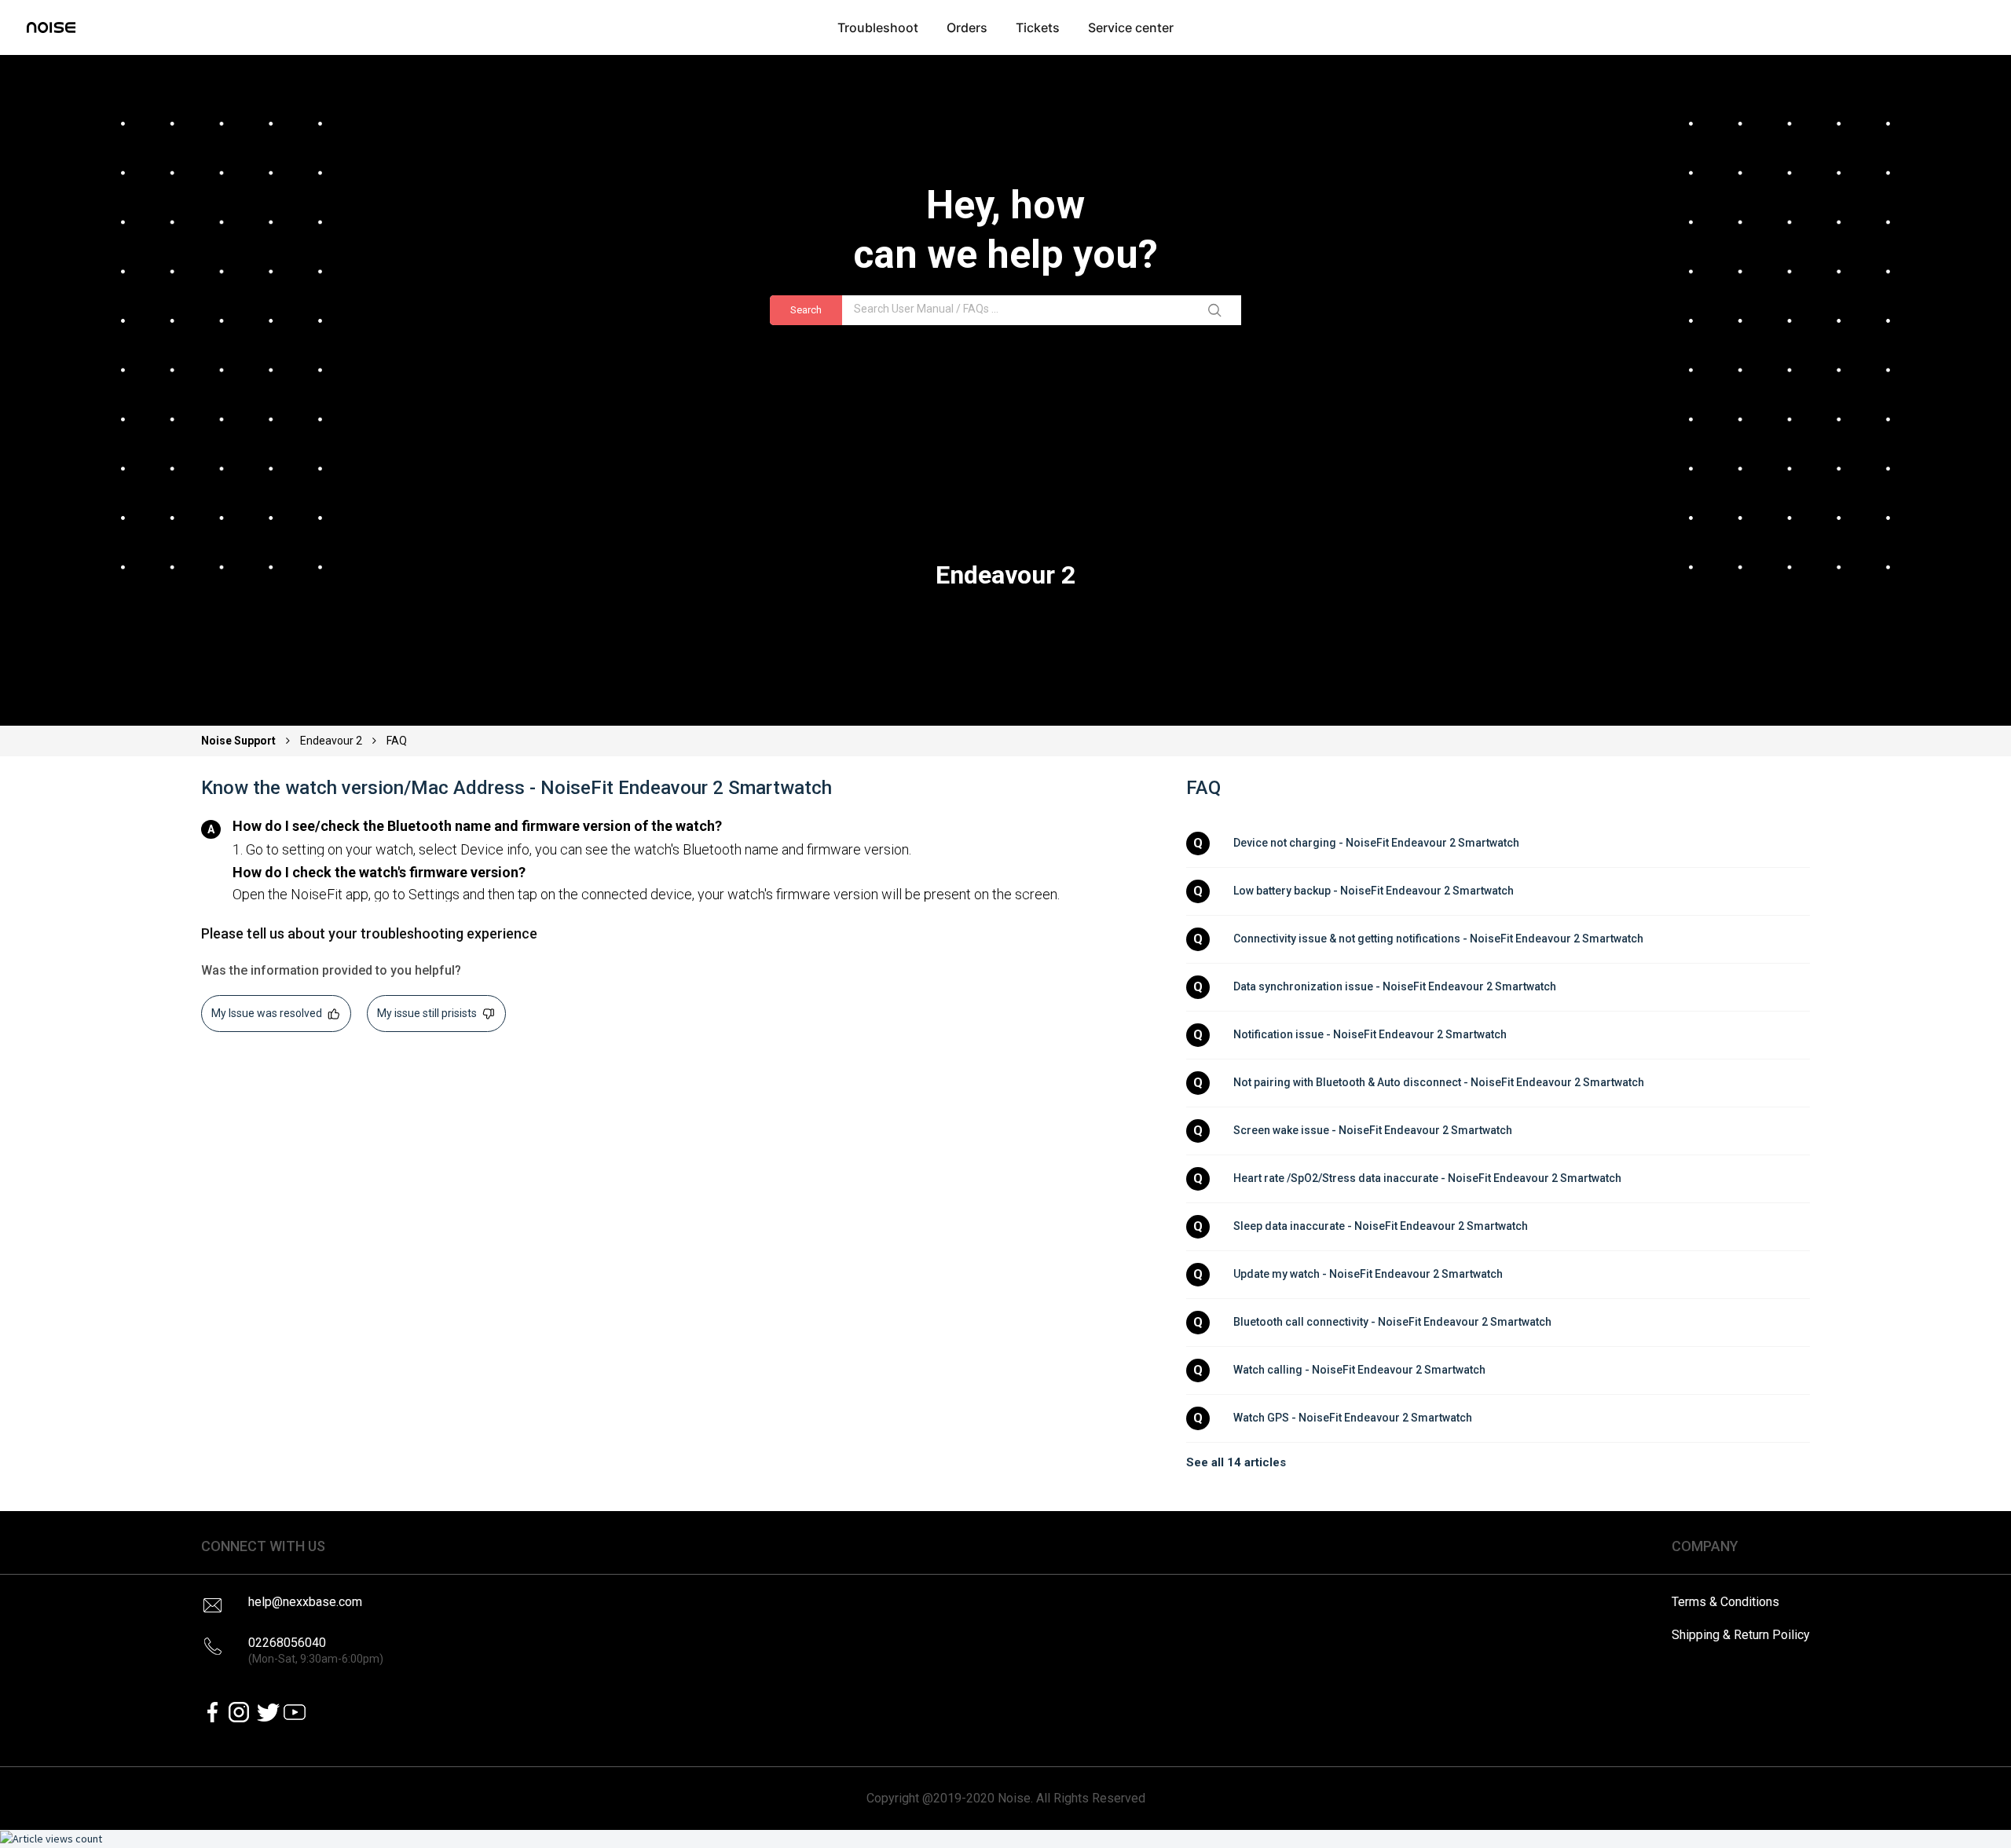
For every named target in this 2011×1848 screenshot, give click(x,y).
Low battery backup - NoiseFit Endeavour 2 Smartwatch (1374, 891)
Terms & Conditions (1725, 1602)
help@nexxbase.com (305, 1602)
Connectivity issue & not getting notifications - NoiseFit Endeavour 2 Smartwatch (1438, 939)
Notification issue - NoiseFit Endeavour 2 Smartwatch (1370, 1034)
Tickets (1038, 27)
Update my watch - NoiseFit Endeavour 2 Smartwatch (1368, 1274)
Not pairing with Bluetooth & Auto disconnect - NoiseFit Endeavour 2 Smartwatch (1439, 1082)
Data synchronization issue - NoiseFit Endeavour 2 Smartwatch (1395, 986)
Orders (967, 27)
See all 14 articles (1236, 1462)
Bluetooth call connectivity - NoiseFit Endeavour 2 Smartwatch (1392, 1322)
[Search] (1218, 310)
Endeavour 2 (331, 741)
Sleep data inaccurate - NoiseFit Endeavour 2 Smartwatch (1381, 1226)
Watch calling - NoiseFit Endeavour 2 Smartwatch (1359, 1370)
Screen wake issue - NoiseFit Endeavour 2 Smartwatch (1373, 1130)
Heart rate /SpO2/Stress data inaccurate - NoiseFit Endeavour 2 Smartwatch (1427, 1178)
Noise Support (240, 741)
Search (806, 310)
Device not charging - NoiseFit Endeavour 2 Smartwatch (1376, 843)
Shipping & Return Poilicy (1741, 1635)
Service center (1131, 27)
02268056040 (316, 1650)
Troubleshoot (878, 27)
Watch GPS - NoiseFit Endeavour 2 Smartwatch (1353, 1418)
